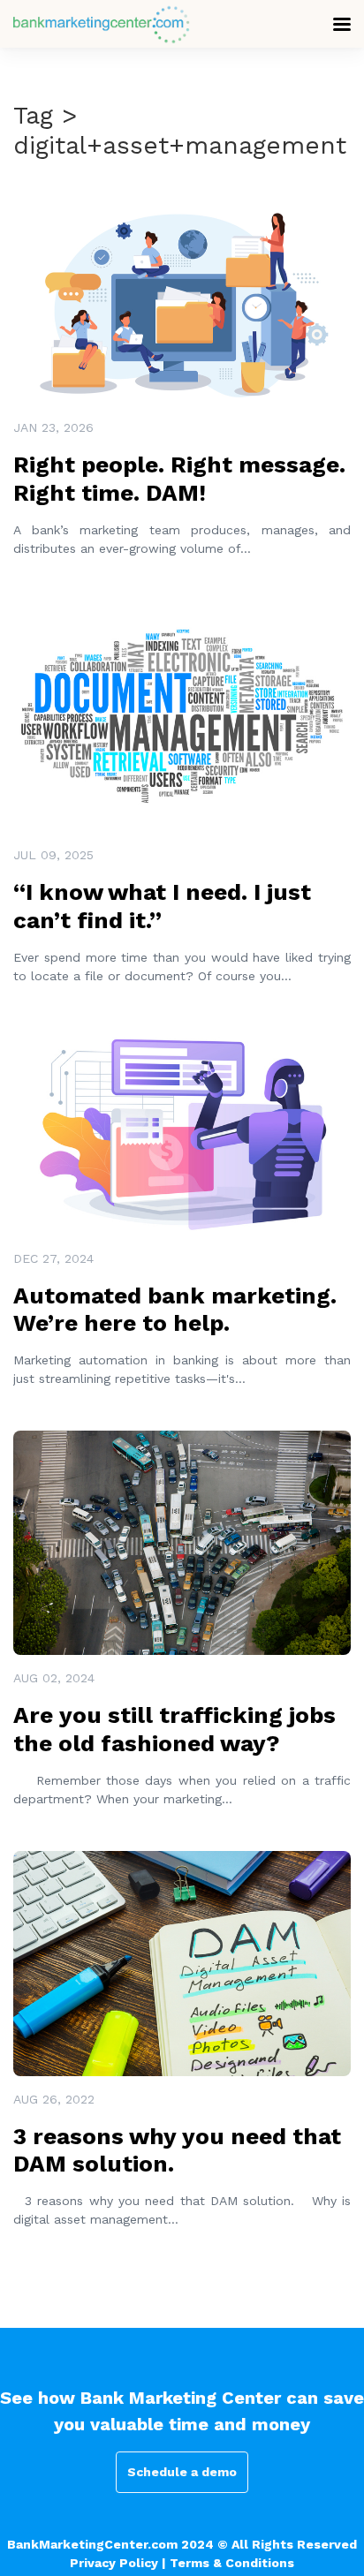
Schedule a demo (182, 2472)
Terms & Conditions (232, 2563)
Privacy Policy (114, 2563)
